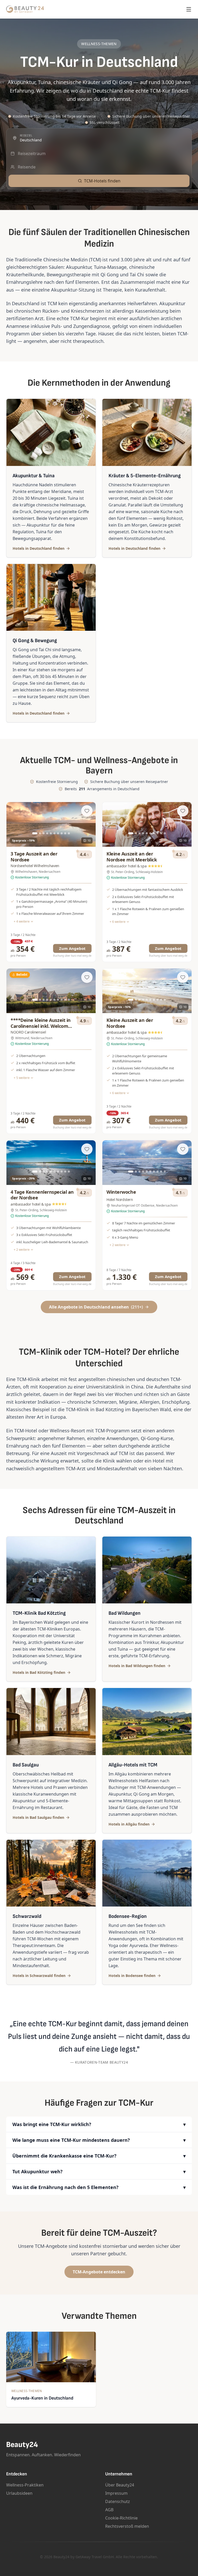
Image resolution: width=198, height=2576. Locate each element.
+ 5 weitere (22, 1078)
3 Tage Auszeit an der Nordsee (34, 857)
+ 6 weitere (118, 922)
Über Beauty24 (120, 2485)
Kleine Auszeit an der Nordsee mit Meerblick (132, 857)
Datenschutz (118, 2501)
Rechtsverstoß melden (127, 2526)
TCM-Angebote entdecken (99, 2272)
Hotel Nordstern (120, 1200)
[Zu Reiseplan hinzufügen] (87, 811)
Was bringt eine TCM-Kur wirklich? (99, 2124)
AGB (109, 2510)
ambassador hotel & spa (127, 866)
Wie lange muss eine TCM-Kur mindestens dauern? (99, 2140)
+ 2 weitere (22, 1250)
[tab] (35, 833)
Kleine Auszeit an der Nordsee (130, 1023)
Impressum (116, 2493)
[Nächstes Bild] (89, 825)
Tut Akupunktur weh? (99, 2171)
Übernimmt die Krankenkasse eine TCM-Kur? (99, 2156)
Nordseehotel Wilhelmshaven (35, 866)
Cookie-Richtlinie (121, 2518)
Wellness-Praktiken (25, 2485)
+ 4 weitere (22, 922)
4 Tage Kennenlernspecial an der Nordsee (42, 1195)
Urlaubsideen (19, 2493)
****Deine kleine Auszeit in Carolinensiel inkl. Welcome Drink (41, 1026)
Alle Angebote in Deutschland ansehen (96, 1307)
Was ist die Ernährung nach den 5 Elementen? (99, 2187)
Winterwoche (121, 1192)
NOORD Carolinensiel (28, 1032)
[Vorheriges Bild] (13, 825)
